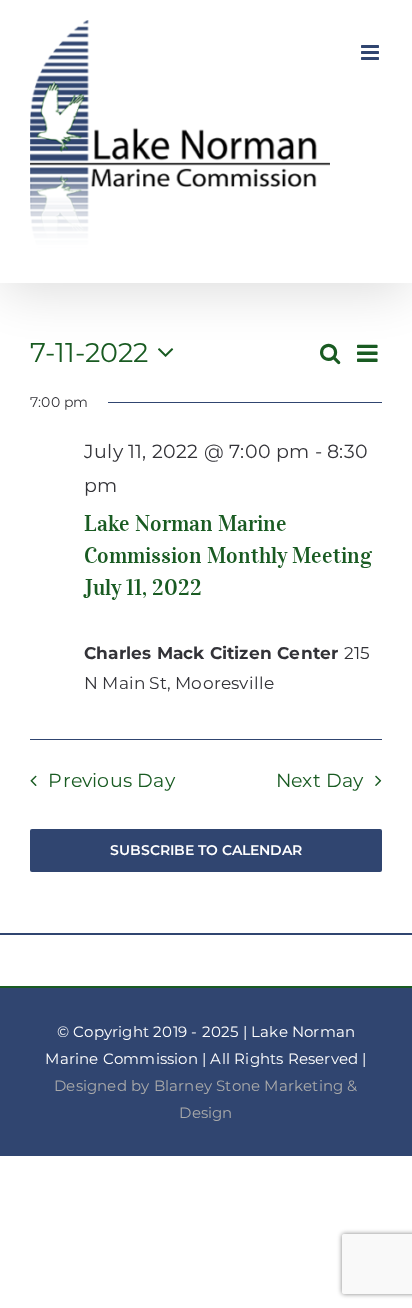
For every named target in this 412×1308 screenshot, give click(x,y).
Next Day (320, 780)
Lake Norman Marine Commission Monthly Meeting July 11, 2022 (228, 555)
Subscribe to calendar (206, 850)
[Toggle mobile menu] (371, 52)
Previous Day (111, 780)
